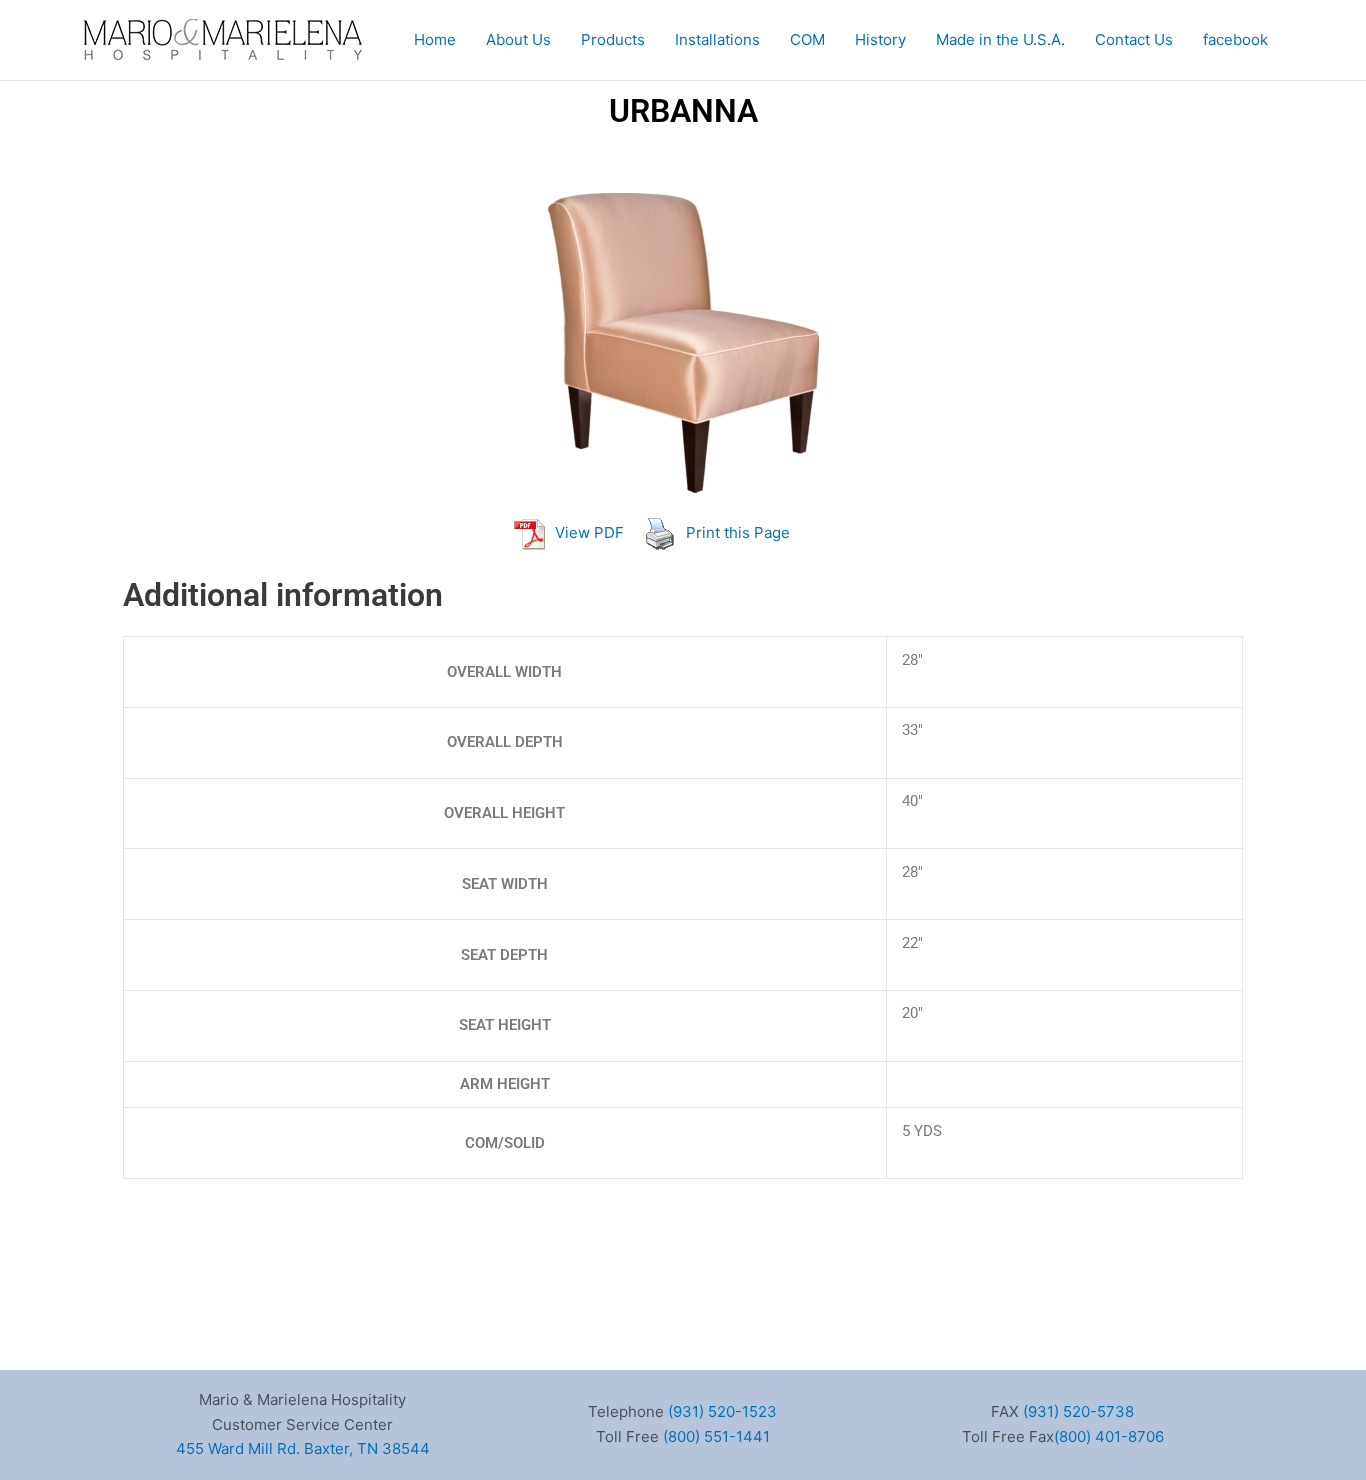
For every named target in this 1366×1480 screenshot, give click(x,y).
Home (435, 39)
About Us (518, 39)
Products (613, 39)
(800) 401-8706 (1109, 1436)
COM (807, 39)
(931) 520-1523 (722, 1411)
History (880, 39)
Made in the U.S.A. (1000, 39)
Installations (717, 39)
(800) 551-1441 (716, 1436)
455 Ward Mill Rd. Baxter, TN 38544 (303, 1448)
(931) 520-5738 (1078, 1411)
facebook (1235, 39)
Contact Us (1134, 39)
